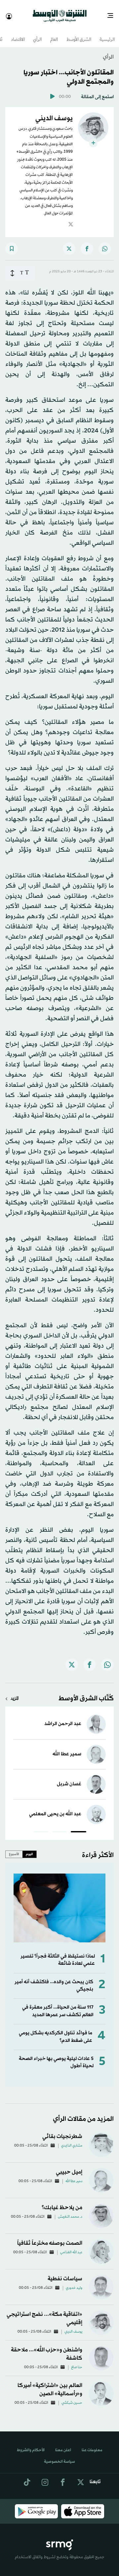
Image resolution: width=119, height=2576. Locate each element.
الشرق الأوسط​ (79, 34)
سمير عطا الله (67, 1748)
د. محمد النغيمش (70, 2211)
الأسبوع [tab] (14, 1848)
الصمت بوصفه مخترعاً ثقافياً (50, 2237)
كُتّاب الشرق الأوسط (86, 1693)
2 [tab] (60, 1827)
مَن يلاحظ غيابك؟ (62, 2202)
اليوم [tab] (29, 1848)
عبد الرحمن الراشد (63, 1718)
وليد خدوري (74, 2282)
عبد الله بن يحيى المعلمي (55, 1808)
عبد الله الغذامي (71, 2247)
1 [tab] (79, 1827)
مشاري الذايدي (72, 2140)
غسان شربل (69, 1778)
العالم (54, 34)
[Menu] (113, 13)
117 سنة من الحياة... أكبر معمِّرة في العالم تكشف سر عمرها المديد (58, 2005)
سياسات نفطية (65, 2273)
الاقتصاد (18, 34)
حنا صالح (77, 2362)
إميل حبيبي (69, 2166)
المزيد (15, 1693)
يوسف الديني (73, 2326)
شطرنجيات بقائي (62, 2131)
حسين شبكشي (72, 2397)
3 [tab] (41, 1827)
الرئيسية (107, 34)
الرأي (37, 34)
